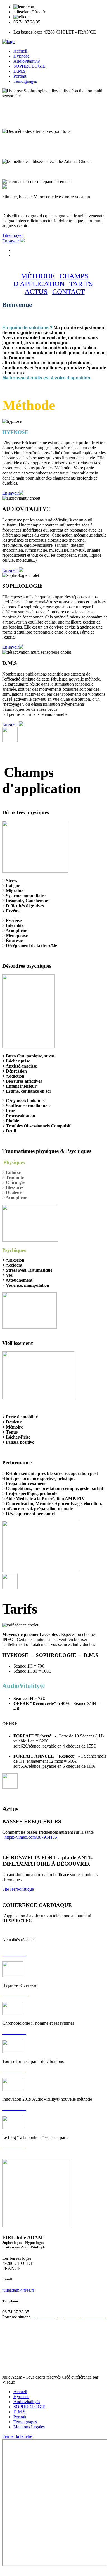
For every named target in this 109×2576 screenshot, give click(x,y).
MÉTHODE (38, 276)
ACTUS (36, 291)
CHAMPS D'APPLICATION (51, 280)
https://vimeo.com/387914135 (31, 1837)
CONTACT (68, 291)
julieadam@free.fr (18, 2290)
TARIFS (81, 284)
